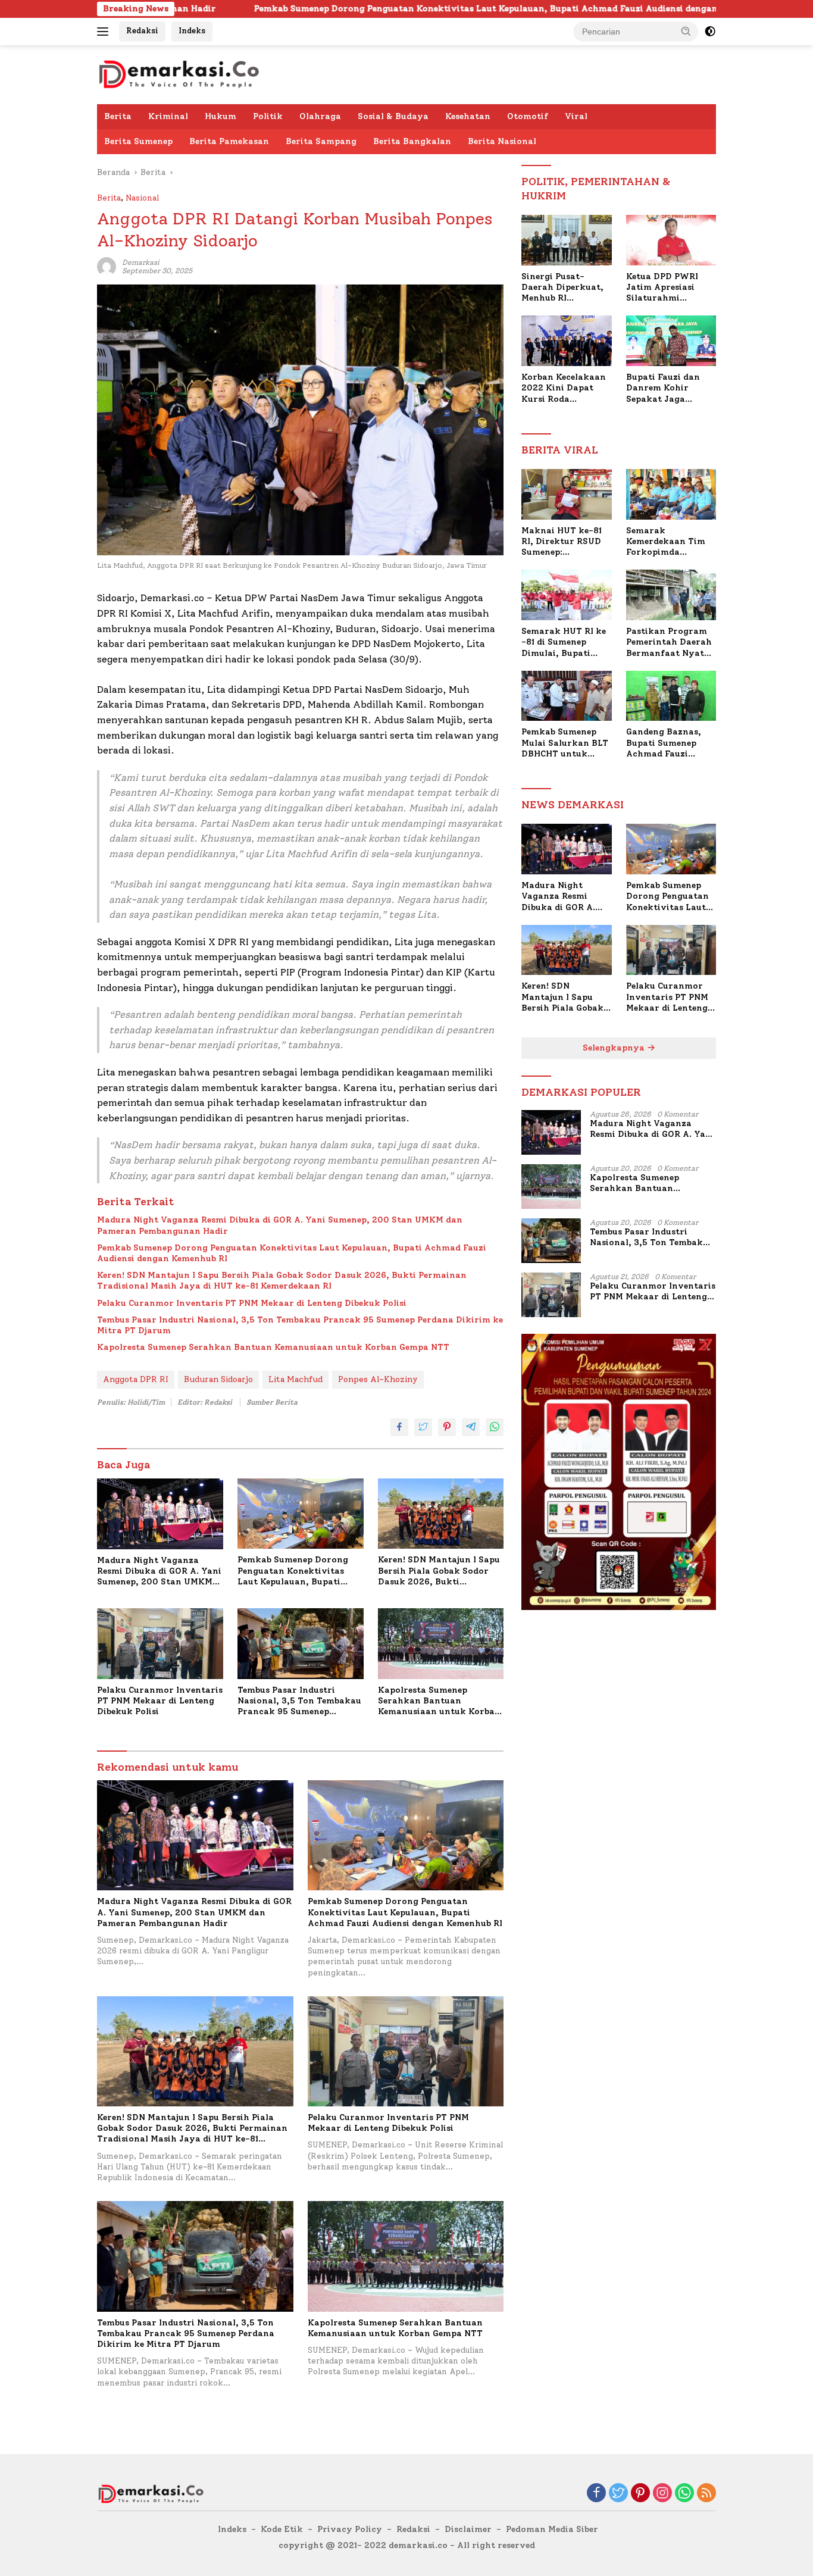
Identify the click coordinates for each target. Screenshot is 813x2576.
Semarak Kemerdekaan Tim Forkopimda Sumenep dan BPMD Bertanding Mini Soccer (669, 542)
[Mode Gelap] (710, 32)
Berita (118, 116)
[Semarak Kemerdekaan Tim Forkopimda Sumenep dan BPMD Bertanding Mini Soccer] (671, 494)
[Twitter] (618, 2494)
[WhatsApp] (684, 2494)
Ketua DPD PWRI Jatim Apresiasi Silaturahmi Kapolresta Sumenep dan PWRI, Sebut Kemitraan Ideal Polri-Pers (671, 288)
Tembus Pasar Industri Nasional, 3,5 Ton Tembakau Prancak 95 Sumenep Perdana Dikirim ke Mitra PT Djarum (300, 1325)
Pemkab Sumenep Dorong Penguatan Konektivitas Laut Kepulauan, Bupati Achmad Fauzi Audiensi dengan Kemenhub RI (370, 9)
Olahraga (320, 116)
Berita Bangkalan (412, 141)
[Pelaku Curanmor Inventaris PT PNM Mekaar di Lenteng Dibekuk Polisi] (160, 1644)
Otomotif (528, 116)
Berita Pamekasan (229, 141)
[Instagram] (662, 2494)
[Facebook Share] (399, 1427)
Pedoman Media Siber (552, 2529)
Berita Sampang (321, 141)
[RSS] (706, 2494)
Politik (268, 116)
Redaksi (142, 31)
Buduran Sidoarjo (218, 1379)
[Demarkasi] (179, 74)
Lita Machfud (296, 1379)
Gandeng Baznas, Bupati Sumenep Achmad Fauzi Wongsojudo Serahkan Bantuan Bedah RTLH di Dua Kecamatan (668, 743)
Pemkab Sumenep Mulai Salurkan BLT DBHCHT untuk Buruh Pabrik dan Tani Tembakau (565, 743)
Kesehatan (468, 116)
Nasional (142, 198)
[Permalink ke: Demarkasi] (107, 266)
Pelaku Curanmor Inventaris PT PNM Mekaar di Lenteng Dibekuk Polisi (252, 1303)
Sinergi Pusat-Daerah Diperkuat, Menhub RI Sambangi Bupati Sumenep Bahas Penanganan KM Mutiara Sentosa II (562, 288)
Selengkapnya (615, 1048)
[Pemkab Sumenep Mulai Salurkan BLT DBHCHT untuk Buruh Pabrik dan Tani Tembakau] (566, 696)
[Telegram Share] (471, 1427)
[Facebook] (596, 2494)
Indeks (192, 31)
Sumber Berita (272, 1402)
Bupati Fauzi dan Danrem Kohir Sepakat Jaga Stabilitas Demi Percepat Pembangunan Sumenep (663, 388)
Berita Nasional (502, 141)
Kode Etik (282, 2529)
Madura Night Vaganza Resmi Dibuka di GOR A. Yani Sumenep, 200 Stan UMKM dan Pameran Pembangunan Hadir (280, 1225)
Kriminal (168, 116)
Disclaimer (468, 2529)
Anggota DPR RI (136, 1379)
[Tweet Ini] (423, 1427)
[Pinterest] (640, 2494)
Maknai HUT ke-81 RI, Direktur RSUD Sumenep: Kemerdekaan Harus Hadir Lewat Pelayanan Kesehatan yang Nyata (565, 542)
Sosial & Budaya (393, 116)
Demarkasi (140, 262)
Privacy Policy (350, 2529)
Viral (576, 116)
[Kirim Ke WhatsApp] (495, 1427)
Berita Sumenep (138, 141)
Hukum (221, 116)
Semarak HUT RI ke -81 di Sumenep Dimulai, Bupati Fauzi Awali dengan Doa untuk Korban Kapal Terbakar (564, 643)
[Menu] (105, 32)
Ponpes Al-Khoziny (378, 1379)
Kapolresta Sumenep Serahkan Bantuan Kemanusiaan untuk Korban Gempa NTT (273, 1347)
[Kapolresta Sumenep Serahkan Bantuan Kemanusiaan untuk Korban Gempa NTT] (441, 1644)
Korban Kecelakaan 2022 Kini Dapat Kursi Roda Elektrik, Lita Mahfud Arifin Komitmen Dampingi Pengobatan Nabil (564, 388)
